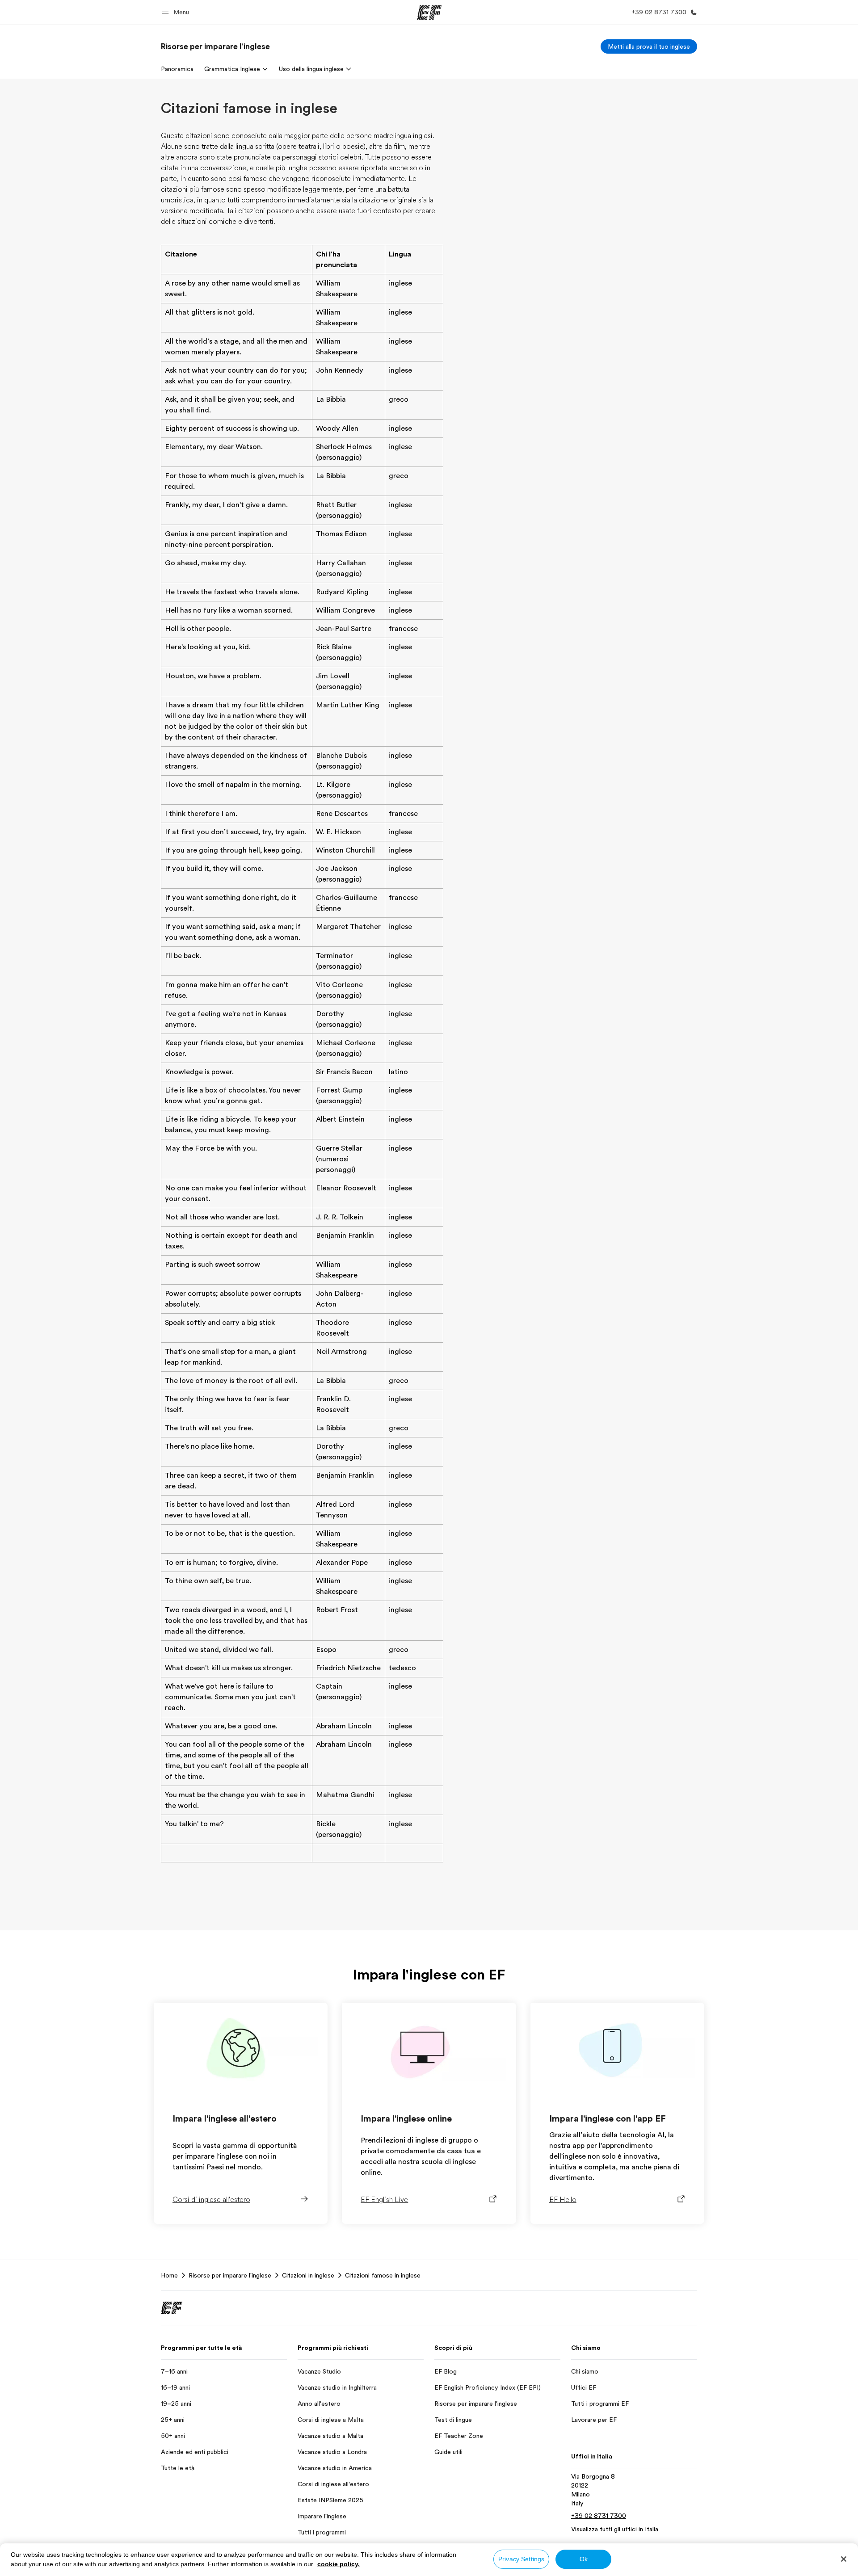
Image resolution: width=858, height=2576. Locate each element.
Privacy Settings (521, 2559)
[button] (177, 12)
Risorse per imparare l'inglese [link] (230, 2275)
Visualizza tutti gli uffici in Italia (615, 2529)
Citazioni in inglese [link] (308, 2275)
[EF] (429, 13)
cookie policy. (339, 2564)
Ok (584, 2559)
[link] (215, 46)
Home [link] (169, 2275)
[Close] (844, 2559)
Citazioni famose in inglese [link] (383, 2275)
